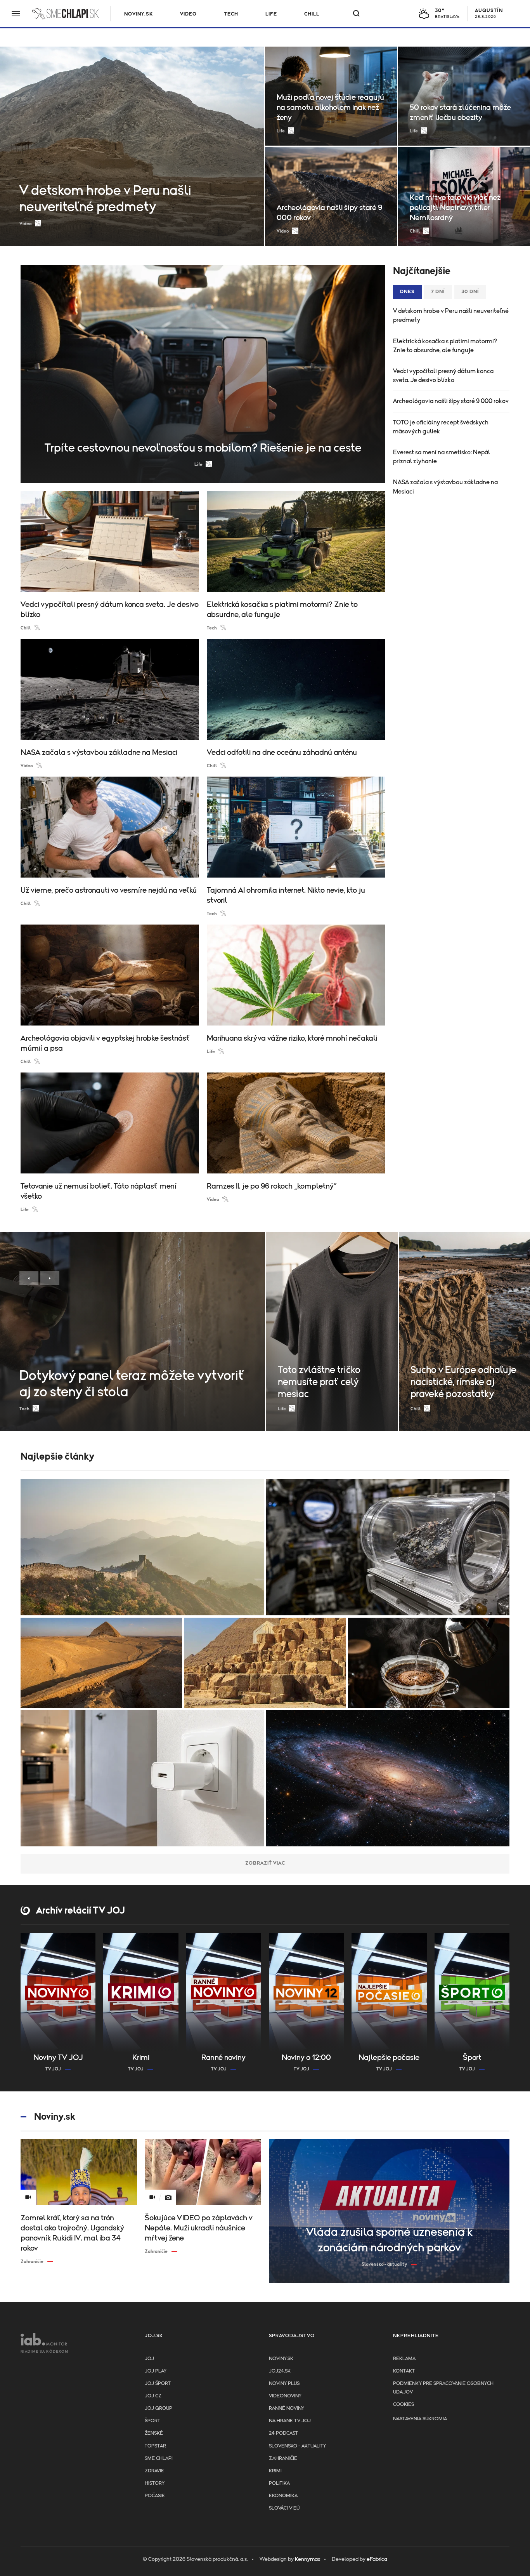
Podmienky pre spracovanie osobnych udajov (443, 2388)
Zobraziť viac (265, 1863)
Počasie (155, 2496)
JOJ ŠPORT (158, 2384)
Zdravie (154, 2471)
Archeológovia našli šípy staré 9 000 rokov (451, 401)
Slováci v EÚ (284, 2508)
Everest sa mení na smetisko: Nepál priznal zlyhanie (442, 457)
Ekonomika (283, 2496)
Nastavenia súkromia (420, 2419)
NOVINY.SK (139, 14)
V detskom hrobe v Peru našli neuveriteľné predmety (451, 315)
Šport (152, 2421)
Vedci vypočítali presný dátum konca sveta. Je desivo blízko (443, 376)
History (155, 2483)
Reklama (404, 2359)
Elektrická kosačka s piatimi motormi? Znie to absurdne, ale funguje (445, 346)
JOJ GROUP (158, 2408)
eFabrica (377, 2559)
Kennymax (307, 2559)
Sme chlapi (159, 2459)
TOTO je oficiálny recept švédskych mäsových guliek (441, 427)
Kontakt (404, 2371)
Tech (231, 14)
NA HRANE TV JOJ (290, 2421)
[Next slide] (50, 1278)
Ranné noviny (287, 2408)
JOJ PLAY (156, 2371)
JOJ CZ (153, 2396)
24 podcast (283, 2433)
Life (271, 14)
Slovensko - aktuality (297, 2446)
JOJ (149, 2359)
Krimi (275, 2471)
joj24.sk (280, 2371)
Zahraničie (283, 2459)
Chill (312, 14)
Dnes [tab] (407, 292)
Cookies (404, 2405)
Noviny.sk (281, 2359)
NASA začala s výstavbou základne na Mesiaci (445, 487)
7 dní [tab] (438, 292)
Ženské (154, 2433)
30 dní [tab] (470, 292)
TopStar (155, 2446)
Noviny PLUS (284, 2384)
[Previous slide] (29, 1278)
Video (188, 14)
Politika (279, 2483)
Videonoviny (285, 2396)
